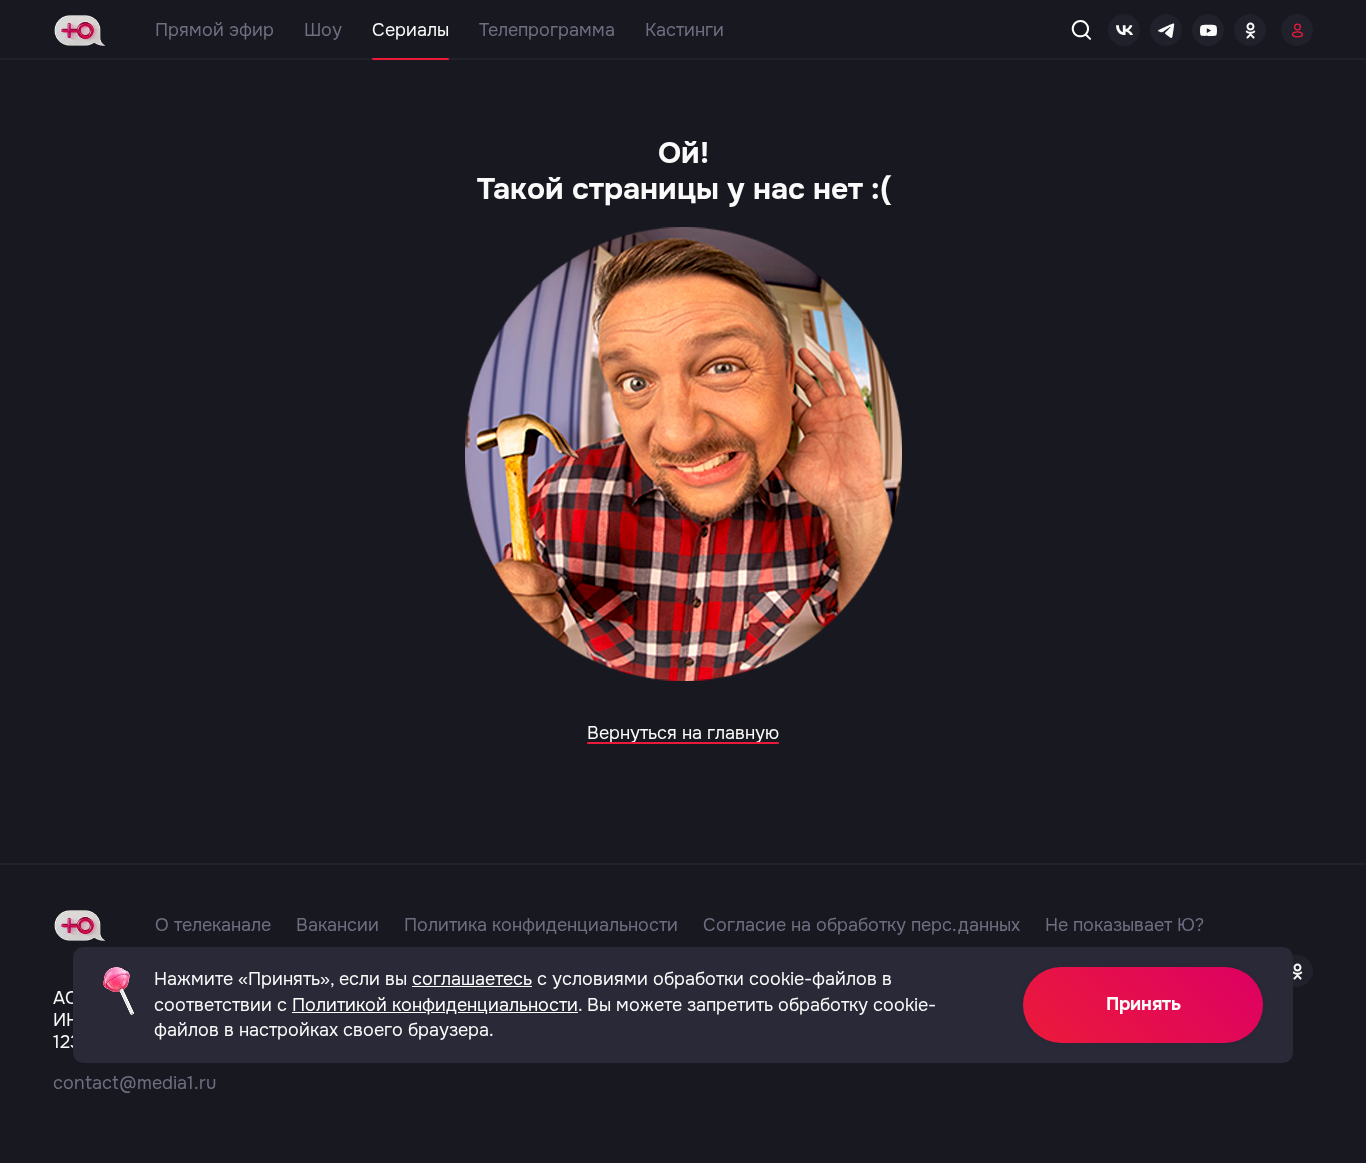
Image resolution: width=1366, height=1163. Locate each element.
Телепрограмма (547, 30)
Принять (1143, 1004)
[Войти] (1297, 30)
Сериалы (410, 30)
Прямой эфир (214, 30)
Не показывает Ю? (1124, 925)
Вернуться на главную (683, 733)
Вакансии (337, 925)
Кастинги (684, 30)
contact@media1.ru (134, 1083)
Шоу (323, 30)
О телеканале (213, 925)
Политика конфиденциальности (541, 925)
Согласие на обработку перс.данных (861, 925)
